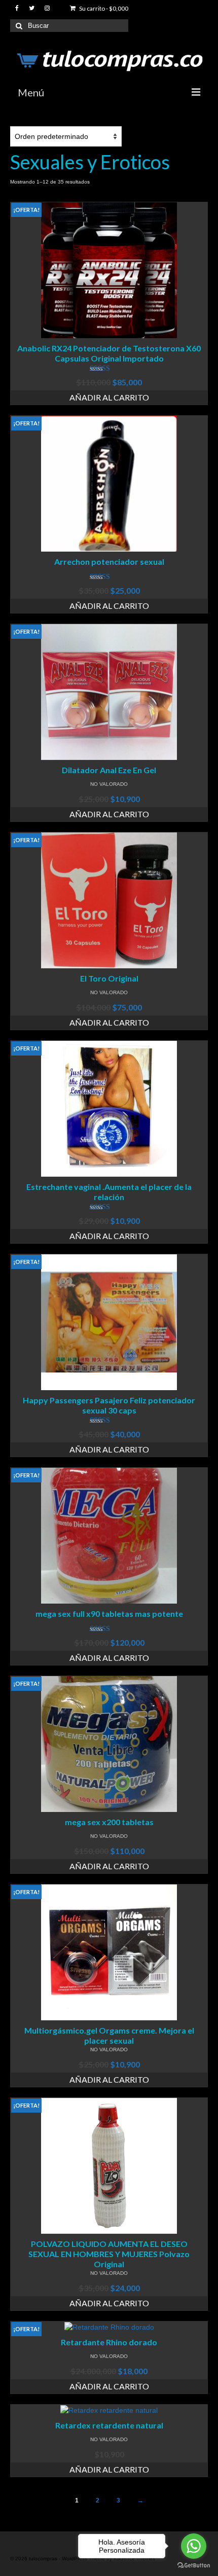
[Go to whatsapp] (194, 2546)
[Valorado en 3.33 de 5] (109, 1629)
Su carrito (103, 8)
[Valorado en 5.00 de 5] (109, 369)
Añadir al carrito (109, 397)
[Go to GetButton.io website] (194, 2566)
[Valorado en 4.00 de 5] (109, 1207)
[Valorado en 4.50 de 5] (109, 577)
